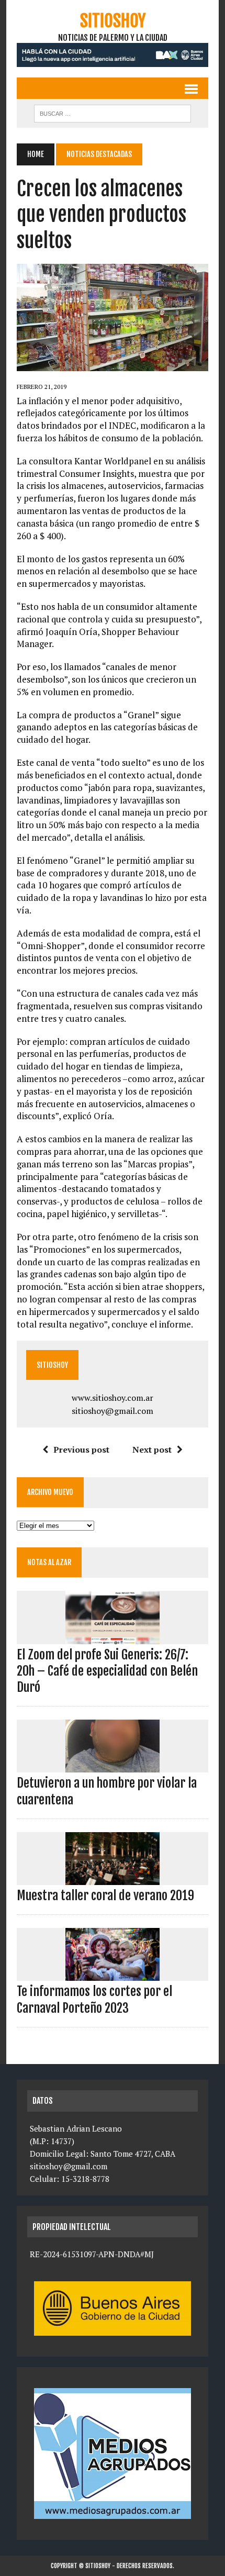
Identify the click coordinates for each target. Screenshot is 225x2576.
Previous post (81, 1449)
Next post (152, 1449)
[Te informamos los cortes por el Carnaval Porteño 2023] (113, 1974)
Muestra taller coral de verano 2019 (105, 1895)
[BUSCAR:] (113, 113)
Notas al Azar (49, 1562)
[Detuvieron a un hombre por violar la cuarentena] (113, 1766)
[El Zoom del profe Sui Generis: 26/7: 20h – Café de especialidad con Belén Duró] (113, 1637)
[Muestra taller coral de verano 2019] (113, 1878)
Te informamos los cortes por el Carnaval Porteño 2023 (94, 1999)
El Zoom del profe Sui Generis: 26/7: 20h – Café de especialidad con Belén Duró (107, 1671)
